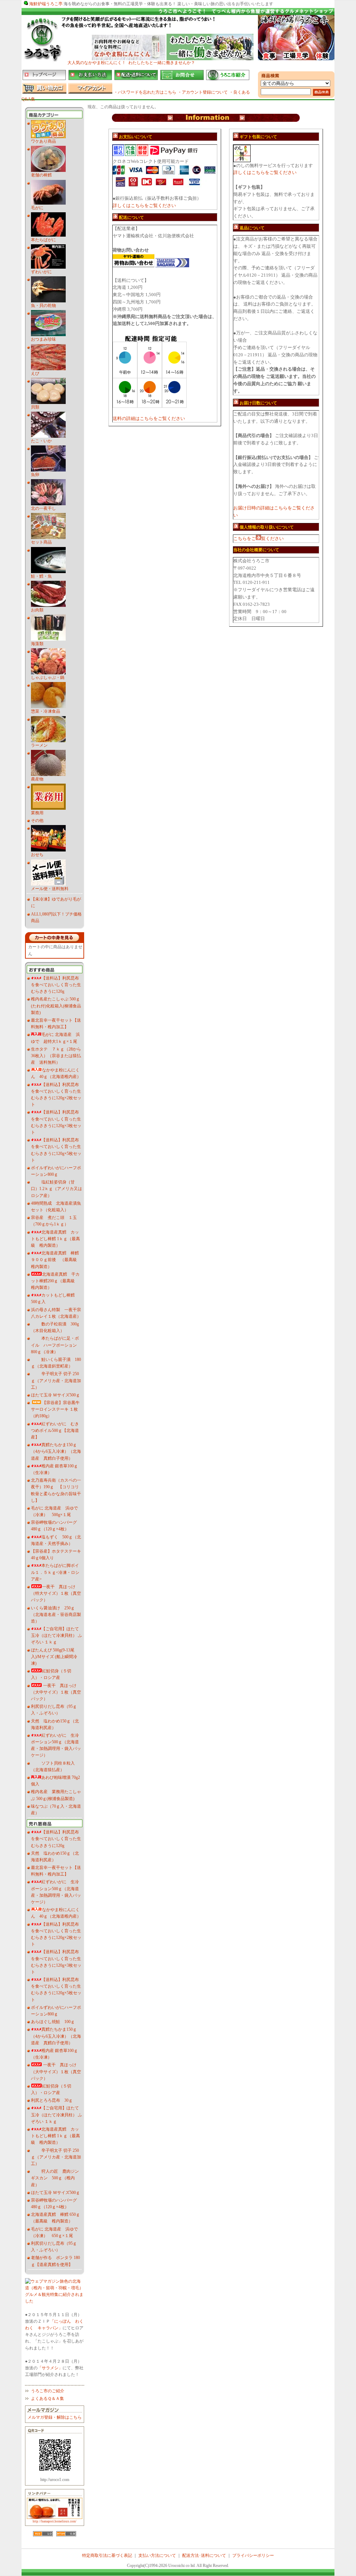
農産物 (37, 779)
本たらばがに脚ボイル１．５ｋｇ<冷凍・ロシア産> (55, 1572)
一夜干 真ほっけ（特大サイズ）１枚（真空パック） (56, 1593)
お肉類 (37, 610)
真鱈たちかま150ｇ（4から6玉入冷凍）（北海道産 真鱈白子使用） (56, 1451)
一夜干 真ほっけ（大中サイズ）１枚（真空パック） (56, 1692)
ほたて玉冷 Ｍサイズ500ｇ (55, 1395)
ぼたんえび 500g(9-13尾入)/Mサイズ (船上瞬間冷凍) (54, 1657)
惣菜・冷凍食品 (46, 711)
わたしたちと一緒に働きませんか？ (162, 63)
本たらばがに (43, 240)
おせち (37, 855)
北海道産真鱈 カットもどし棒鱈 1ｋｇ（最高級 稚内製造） (55, 1239)
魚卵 (35, 475)
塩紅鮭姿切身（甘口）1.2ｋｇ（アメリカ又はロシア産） (56, 1189)
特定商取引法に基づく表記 (107, 2555)
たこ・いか (41, 441)
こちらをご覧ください (258, 538)
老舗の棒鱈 (41, 175)
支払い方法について (157, 2555)
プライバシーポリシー (253, 2555)
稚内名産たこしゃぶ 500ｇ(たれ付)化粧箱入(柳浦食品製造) (56, 1006)
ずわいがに (41, 272)
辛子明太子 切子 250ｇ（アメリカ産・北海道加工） (56, 1380)
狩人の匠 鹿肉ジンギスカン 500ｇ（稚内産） (55, 2178)
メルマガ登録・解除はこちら (55, 2417)
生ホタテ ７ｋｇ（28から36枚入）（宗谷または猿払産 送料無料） (56, 1056)
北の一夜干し (43, 508)
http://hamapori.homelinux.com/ (55, 2521)
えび (35, 373)
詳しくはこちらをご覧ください (144, 205)
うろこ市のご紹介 (48, 2391)
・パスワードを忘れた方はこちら (145, 92)
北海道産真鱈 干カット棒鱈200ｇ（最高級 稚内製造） (55, 1281)
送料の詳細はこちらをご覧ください (149, 418)
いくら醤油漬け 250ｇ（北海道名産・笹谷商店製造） (56, 1615)
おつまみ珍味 (43, 339)
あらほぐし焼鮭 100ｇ (53, 2022)
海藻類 (37, 644)
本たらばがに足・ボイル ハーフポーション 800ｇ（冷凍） (56, 1345)
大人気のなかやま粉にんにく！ (97, 63)
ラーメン (39, 745)
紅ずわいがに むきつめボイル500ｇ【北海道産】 (55, 1430)
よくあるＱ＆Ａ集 (47, 2399)
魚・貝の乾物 (43, 306)
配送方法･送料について (204, 2555)
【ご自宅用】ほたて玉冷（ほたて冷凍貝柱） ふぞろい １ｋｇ (56, 1635)
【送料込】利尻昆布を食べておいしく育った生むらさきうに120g (56, 985)
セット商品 (41, 542)
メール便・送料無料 (50, 889)
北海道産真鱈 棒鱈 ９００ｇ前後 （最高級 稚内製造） (56, 1260)
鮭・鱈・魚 (41, 576)
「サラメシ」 (50, 2368)
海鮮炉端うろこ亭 (46, 4)
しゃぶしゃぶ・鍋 (48, 677)
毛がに (37, 208)
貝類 (35, 407)
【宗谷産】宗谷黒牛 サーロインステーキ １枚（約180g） (57, 1409)
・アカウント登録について (203, 92)
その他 (37, 821)
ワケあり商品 (43, 141)
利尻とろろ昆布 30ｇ (52, 2100)
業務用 (37, 813)
